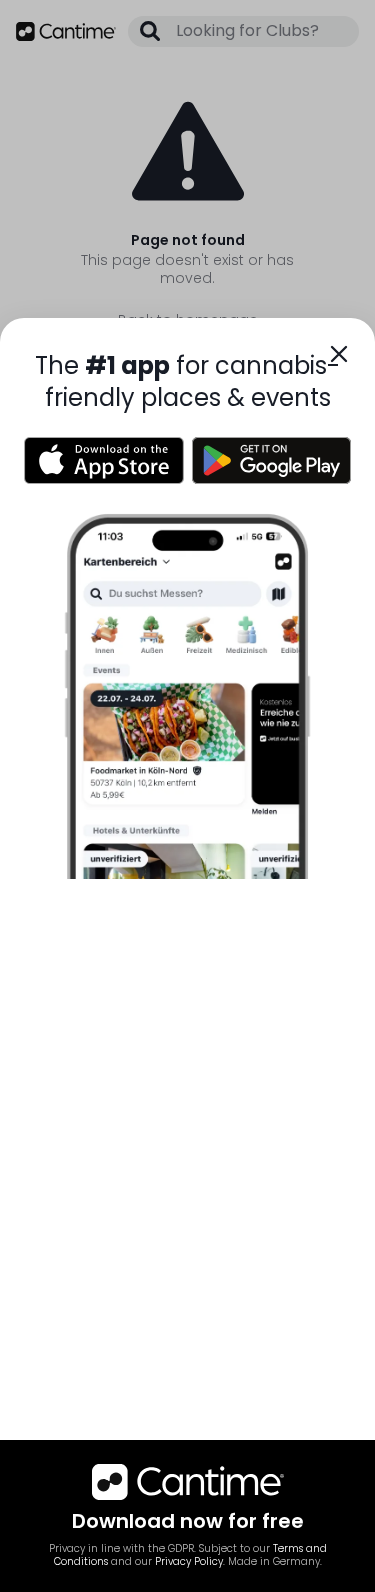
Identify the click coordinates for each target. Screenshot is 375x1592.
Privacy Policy (189, 1561)
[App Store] (104, 460)
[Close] (339, 354)
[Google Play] (272, 460)
